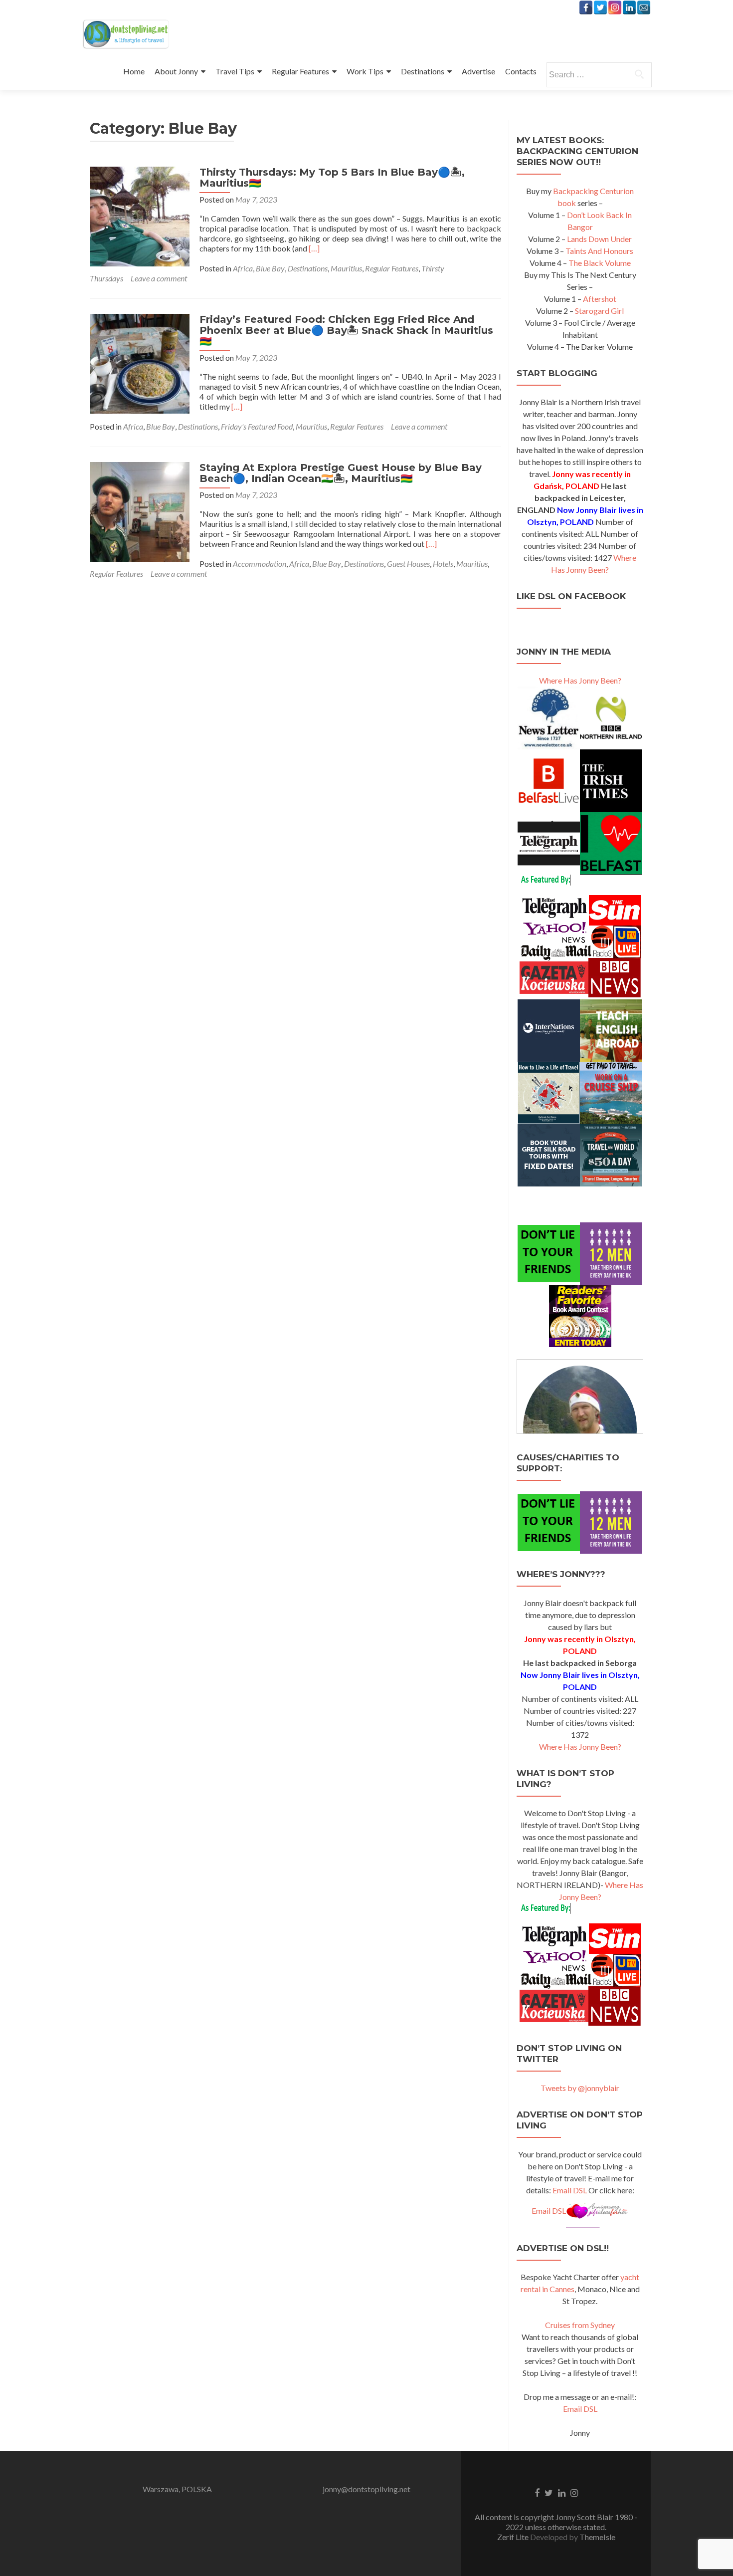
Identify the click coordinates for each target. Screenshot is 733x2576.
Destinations (423, 71)
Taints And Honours (599, 251)
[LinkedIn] (629, 7)
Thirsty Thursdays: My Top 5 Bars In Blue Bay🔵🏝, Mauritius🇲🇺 (332, 178)
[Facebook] (586, 7)
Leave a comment (159, 278)
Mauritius (346, 268)
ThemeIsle (597, 2537)
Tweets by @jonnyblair (580, 2088)
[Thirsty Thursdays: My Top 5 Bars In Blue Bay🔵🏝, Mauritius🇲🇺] (140, 215)
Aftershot (600, 299)
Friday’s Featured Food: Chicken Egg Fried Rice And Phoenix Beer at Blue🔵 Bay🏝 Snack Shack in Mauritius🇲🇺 (346, 330)
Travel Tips (235, 71)
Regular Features (300, 71)
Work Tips (365, 71)
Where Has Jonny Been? (580, 680)
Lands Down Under (599, 239)
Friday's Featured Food (257, 426)
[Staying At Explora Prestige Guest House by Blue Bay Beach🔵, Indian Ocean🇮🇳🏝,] (140, 511)
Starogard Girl (599, 311)
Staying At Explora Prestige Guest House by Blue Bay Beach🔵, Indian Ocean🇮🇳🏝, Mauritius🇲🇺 (341, 473)
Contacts (521, 71)
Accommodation (260, 564)
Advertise (478, 71)
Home (134, 71)
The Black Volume (600, 263)
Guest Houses (408, 564)
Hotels (443, 564)
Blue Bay (270, 268)
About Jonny (176, 71)
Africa (243, 268)
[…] (314, 248)
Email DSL (570, 2190)
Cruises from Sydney (580, 2325)
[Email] (644, 7)
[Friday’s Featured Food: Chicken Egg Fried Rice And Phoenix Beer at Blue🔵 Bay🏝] (140, 362)
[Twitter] (600, 7)
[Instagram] (615, 7)
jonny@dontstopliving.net (366, 2489)
